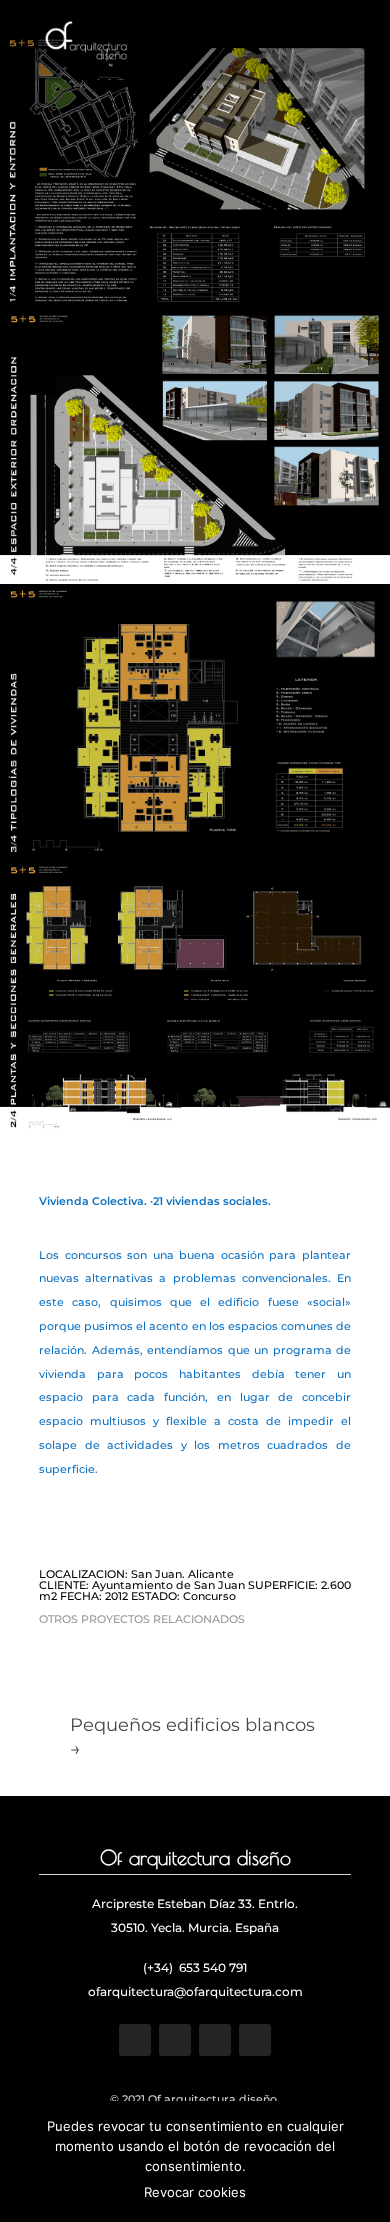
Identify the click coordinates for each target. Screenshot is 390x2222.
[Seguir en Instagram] (215, 2040)
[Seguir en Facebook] (135, 2040)
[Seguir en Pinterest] (175, 2040)
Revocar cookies (195, 2192)
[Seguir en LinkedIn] (255, 2040)
